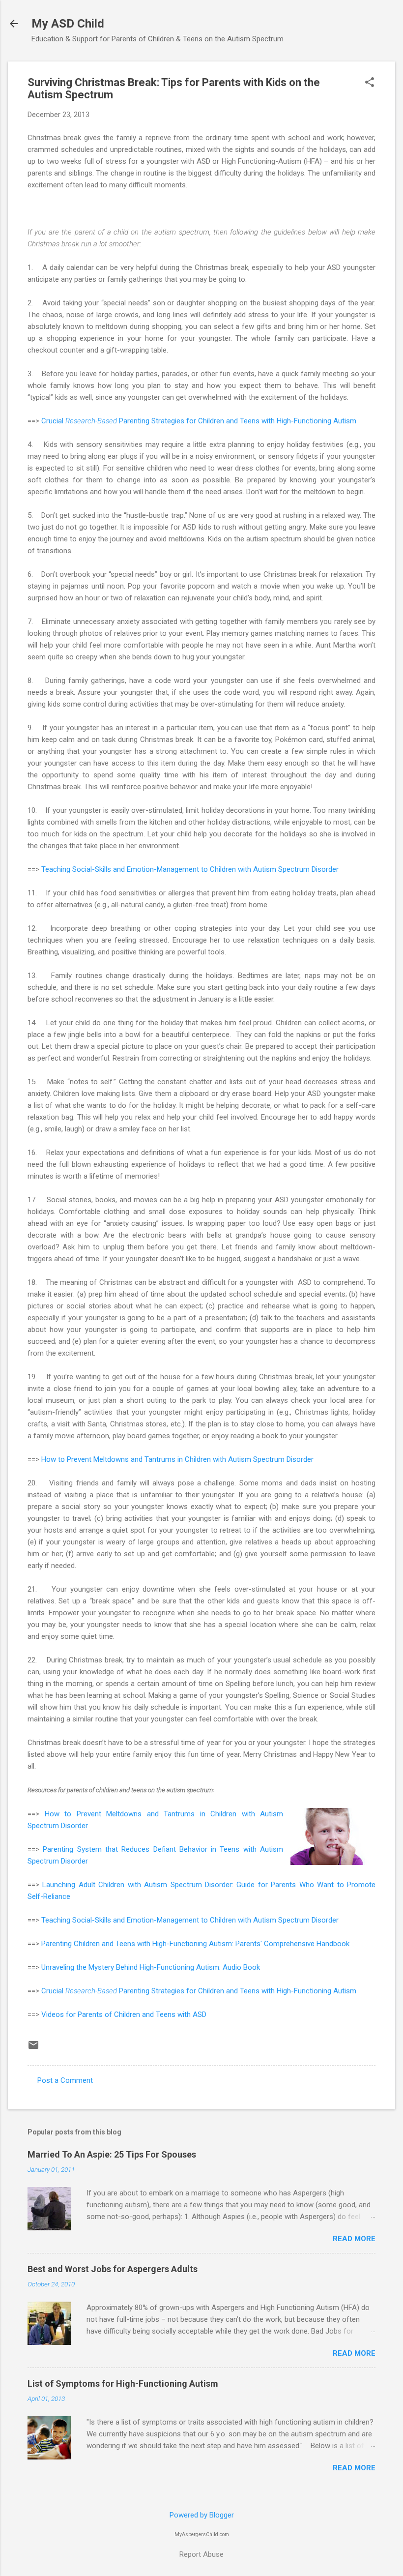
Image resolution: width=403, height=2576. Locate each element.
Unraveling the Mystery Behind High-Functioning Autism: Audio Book (151, 1967)
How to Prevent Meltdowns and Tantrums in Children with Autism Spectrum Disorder (177, 1459)
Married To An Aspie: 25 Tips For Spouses (112, 2154)
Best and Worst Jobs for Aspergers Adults (113, 2269)
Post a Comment (65, 2080)
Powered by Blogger (202, 2515)
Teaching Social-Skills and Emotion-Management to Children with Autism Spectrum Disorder (190, 869)
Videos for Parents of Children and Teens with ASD (124, 2014)
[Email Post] (33, 2048)
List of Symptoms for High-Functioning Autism (123, 2384)
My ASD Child (68, 24)
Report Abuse (201, 2554)
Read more (354, 2239)
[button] (370, 83)
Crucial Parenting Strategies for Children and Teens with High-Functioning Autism (199, 421)
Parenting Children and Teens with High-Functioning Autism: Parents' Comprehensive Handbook (195, 1944)
